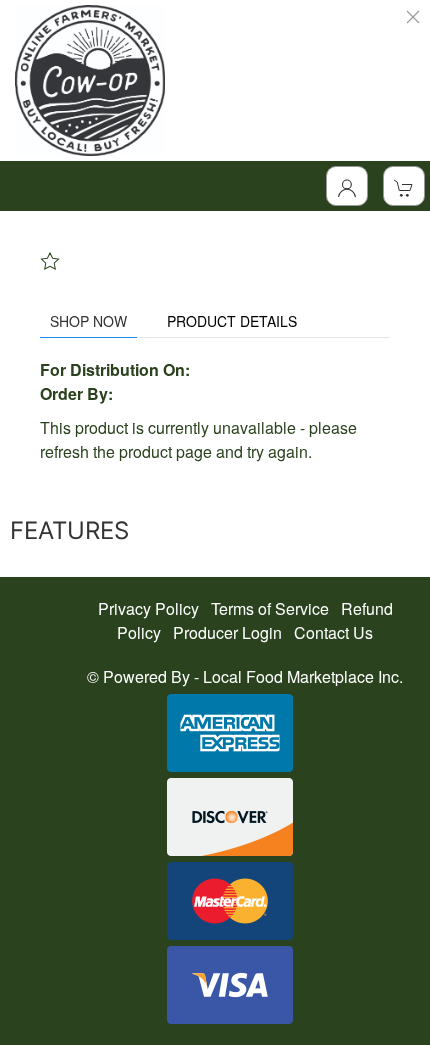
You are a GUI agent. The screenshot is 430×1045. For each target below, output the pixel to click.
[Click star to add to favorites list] (50, 261)
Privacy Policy (148, 608)
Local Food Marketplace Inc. (303, 676)
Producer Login (227, 632)
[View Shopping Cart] (404, 186)
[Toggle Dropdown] (347, 186)
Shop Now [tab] (88, 321)
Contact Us (333, 632)
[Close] (413, 17)
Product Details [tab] (232, 321)
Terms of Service (270, 608)
